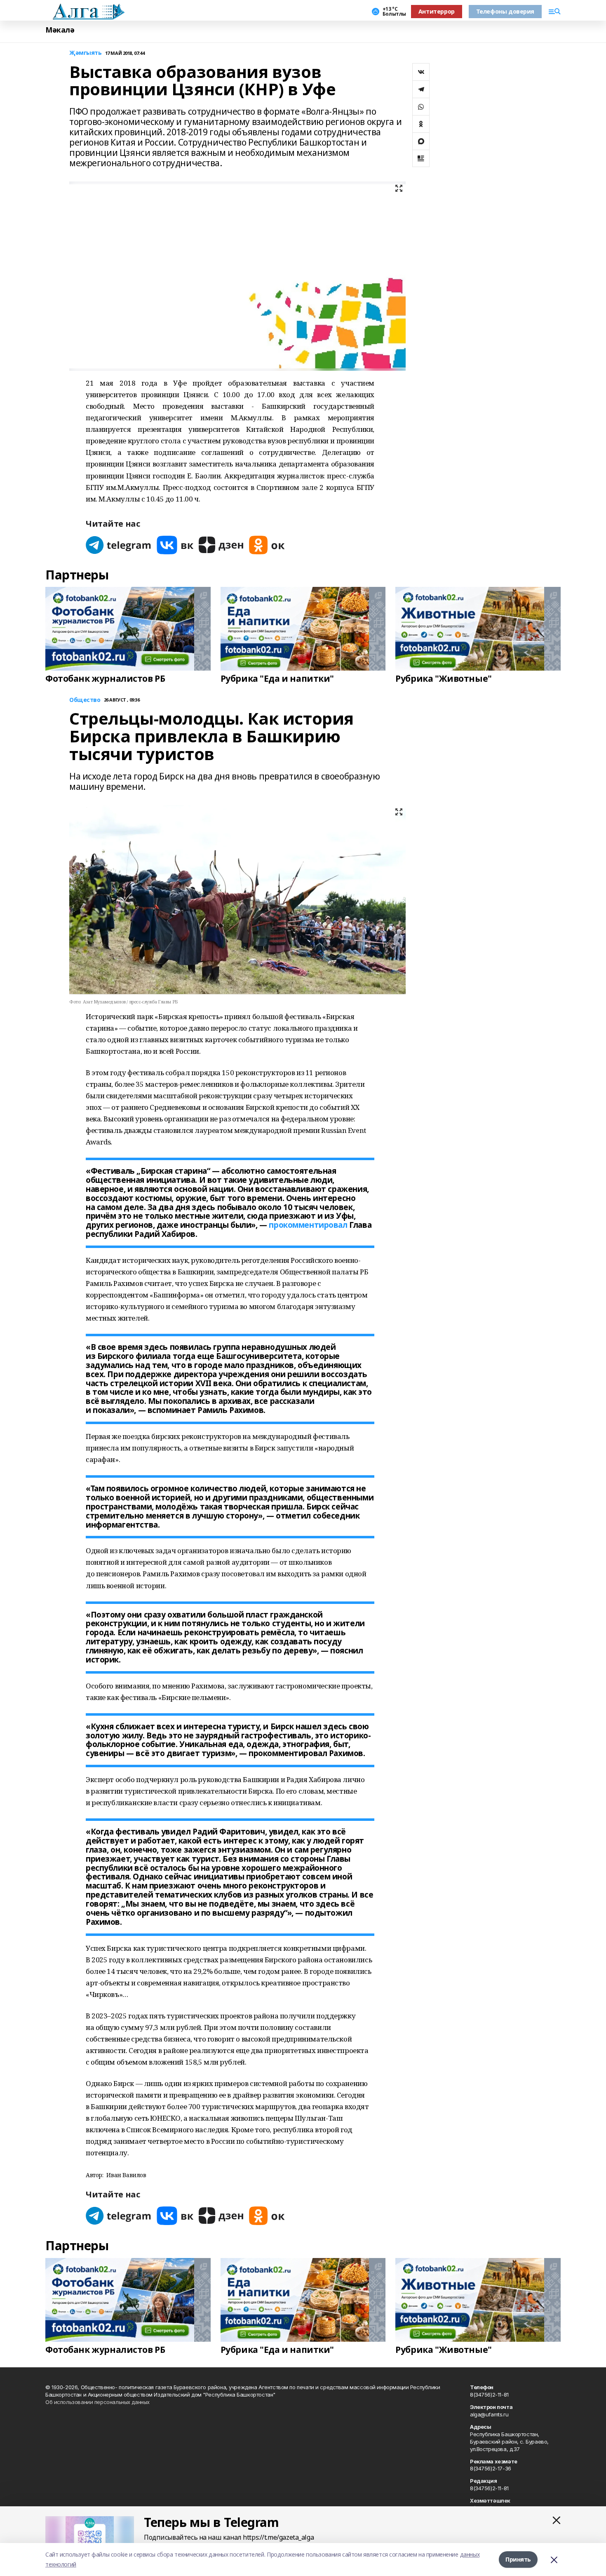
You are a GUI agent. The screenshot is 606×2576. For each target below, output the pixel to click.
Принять (518, 2559)
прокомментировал (308, 1225)
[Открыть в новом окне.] (119, 545)
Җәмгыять (86, 53)
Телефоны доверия (505, 11)
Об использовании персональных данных (97, 2402)
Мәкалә (60, 30)
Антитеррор (437, 11)
